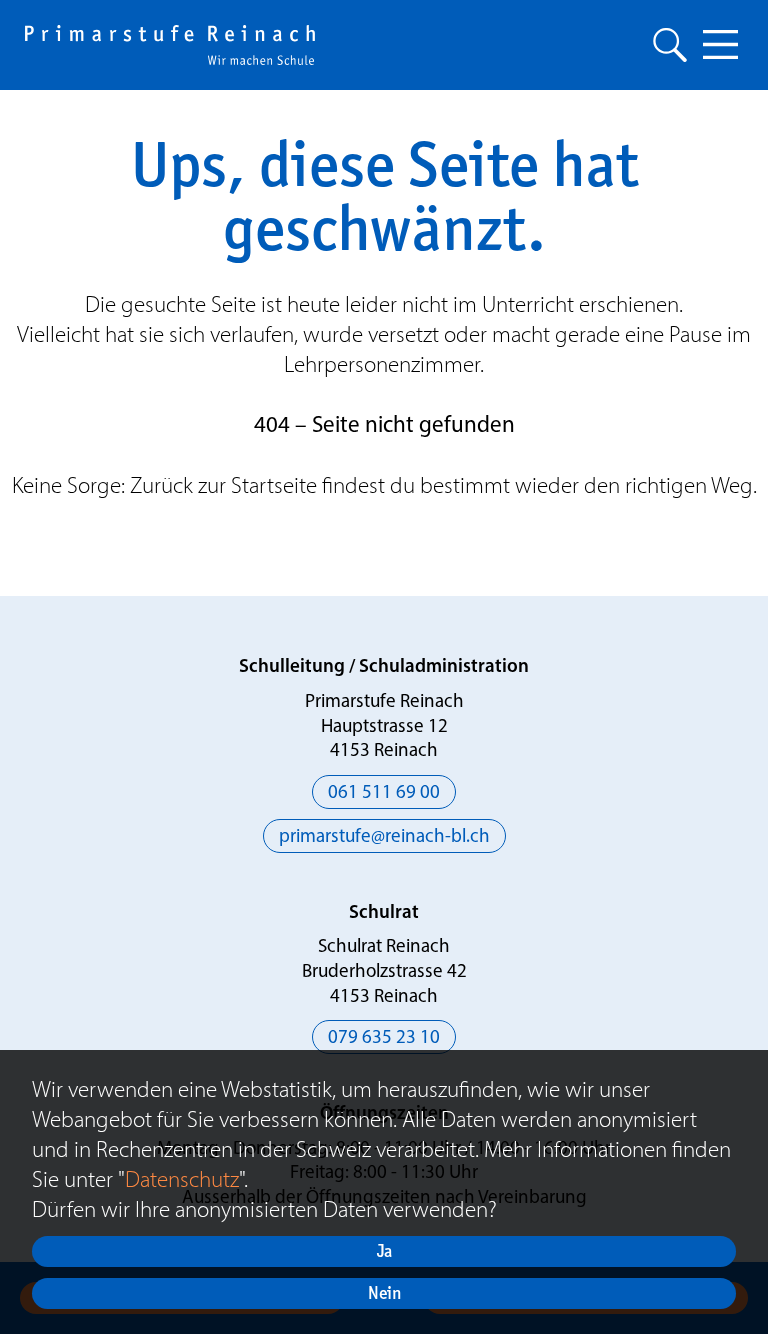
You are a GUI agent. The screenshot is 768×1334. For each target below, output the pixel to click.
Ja (384, 1250)
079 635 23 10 (384, 1038)
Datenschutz (182, 1179)
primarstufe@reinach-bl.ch (384, 837)
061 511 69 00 (384, 793)
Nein (384, 1292)
